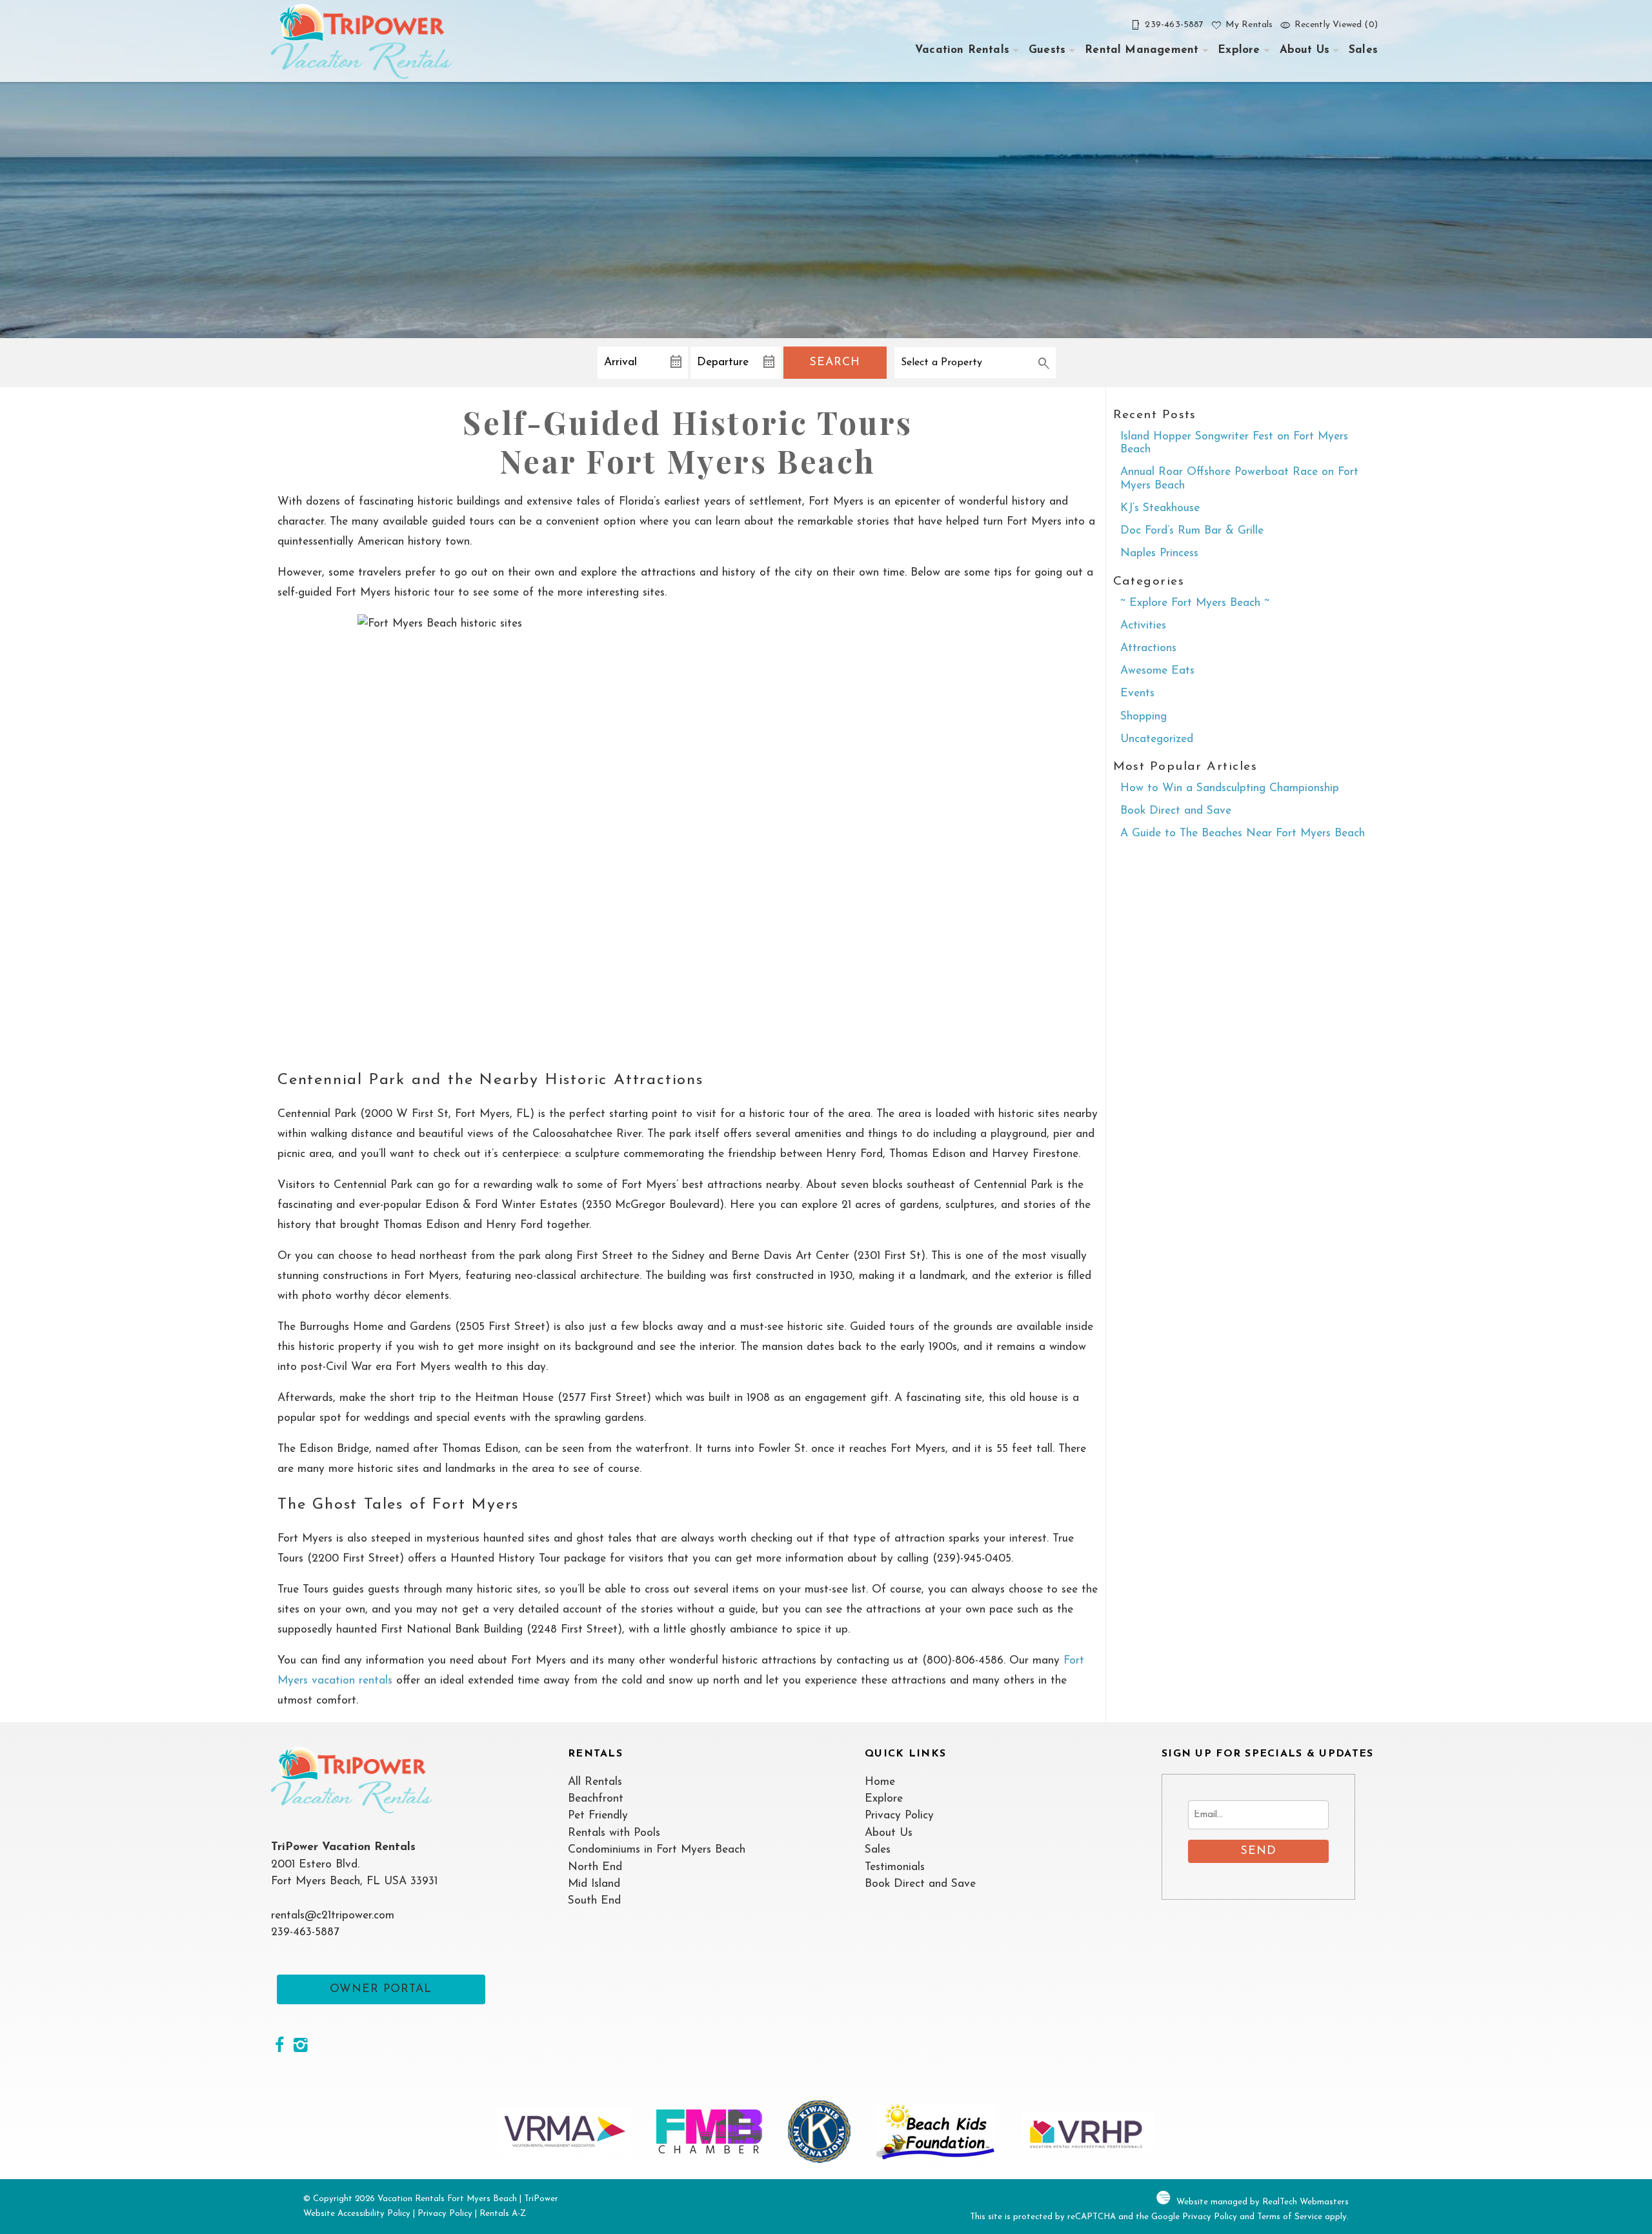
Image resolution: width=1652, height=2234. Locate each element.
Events (1137, 693)
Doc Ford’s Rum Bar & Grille (1192, 531)
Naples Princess (1159, 553)
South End (594, 1901)
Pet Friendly (598, 1816)
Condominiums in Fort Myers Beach (657, 1850)
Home (880, 1782)
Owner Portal (381, 1989)
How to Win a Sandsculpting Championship (1230, 788)
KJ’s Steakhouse (1160, 508)
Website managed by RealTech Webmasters (1263, 2202)
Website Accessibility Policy (357, 2214)
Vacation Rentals (962, 50)
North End (595, 1867)
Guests (1047, 50)
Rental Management (1142, 50)
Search (835, 362)
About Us (1304, 50)
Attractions (1148, 648)
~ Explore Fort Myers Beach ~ (1195, 603)
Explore (1239, 50)
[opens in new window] (279, 2047)
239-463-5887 (305, 1932)
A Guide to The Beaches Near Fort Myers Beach (1243, 833)
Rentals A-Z (503, 2214)
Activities (1143, 626)
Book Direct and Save (1176, 811)
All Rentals (595, 1782)
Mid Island (594, 1884)
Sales (1363, 50)
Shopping (1143, 717)
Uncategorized (1157, 739)
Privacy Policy (899, 1816)
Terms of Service (1290, 2217)
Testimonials (895, 1867)
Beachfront (596, 1799)
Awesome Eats (1157, 671)
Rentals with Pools (614, 1833)
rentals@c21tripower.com (333, 1916)
